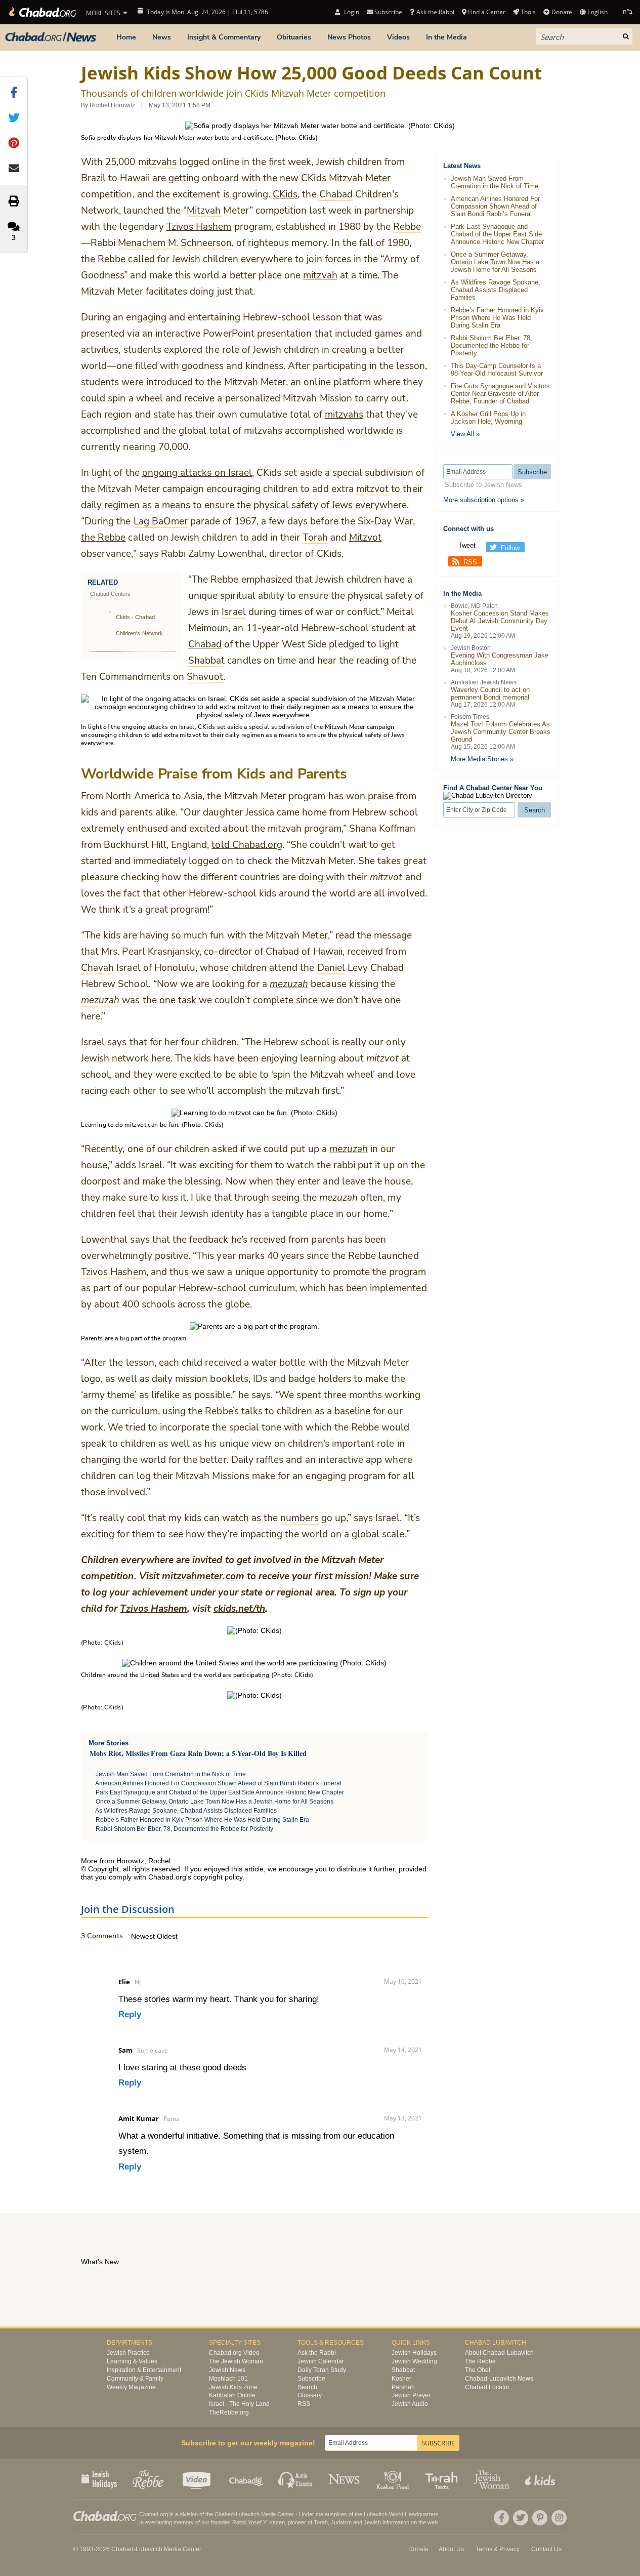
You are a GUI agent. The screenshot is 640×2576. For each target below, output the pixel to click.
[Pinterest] (540, 2518)
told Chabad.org (247, 845)
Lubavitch (248, 2514)
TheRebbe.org (229, 2413)
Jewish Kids (541, 2479)
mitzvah (320, 275)
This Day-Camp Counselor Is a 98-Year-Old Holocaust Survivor (497, 370)
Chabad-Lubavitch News (499, 2379)
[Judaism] (42, 12)
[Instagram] (559, 2518)
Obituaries (294, 37)
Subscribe (311, 2379)
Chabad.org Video (234, 2353)
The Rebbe (480, 2361)
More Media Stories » (482, 759)
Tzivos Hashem (199, 227)
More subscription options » (484, 500)
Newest (144, 1936)
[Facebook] (501, 2518)
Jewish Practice (128, 2353)
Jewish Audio (410, 2404)
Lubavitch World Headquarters (401, 2514)
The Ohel (478, 2370)
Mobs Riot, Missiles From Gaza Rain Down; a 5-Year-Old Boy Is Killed (198, 1753)
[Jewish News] (51, 37)
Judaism (341, 2522)
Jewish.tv (198, 2479)
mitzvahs (344, 415)
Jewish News (227, 2370)
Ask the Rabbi (435, 12)
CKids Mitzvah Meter (346, 178)
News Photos (349, 37)
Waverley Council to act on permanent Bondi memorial (490, 693)
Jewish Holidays (414, 2353)
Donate (562, 12)
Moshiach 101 (228, 2379)
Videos (398, 37)
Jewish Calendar (321, 2361)
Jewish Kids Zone (233, 2387)
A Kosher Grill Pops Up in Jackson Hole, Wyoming (488, 418)
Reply (130, 2014)
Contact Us (546, 2549)
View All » (465, 434)
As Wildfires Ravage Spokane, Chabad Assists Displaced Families (186, 1811)
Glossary (310, 2395)
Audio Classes (296, 2479)
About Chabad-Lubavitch (499, 2353)
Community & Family (135, 2379)
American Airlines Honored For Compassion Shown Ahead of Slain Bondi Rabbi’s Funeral (218, 1783)
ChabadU (247, 2479)
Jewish (372, 2522)
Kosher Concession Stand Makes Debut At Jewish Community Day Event (500, 621)
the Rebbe (103, 538)
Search (307, 2387)
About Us (451, 2549)
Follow (510, 548)
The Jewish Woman (236, 2361)
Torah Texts (443, 2479)
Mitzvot (365, 538)
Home (126, 37)
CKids (285, 194)
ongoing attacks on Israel (197, 473)
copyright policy (218, 1877)
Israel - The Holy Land (239, 2404)
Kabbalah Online (232, 2395)
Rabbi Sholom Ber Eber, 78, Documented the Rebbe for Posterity (184, 1829)
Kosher (401, 2379)
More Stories (109, 1743)
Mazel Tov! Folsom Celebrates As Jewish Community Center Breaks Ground (501, 732)
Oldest (167, 1936)
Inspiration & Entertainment (144, 2370)
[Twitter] (521, 2518)
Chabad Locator (487, 2387)
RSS (470, 562)
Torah (321, 2522)
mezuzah (349, 1149)
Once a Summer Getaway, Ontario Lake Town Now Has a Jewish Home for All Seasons (215, 1802)
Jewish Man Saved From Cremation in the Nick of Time (171, 1774)
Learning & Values (132, 2361)
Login (351, 12)
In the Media (446, 37)
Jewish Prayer (411, 2395)
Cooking (394, 2479)
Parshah (403, 2387)
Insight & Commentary (224, 37)
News (162, 37)
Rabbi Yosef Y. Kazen (259, 2522)
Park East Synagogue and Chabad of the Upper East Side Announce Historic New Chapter (220, 1792)
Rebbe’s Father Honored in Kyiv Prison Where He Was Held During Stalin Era (202, 1820)
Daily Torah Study (322, 2370)
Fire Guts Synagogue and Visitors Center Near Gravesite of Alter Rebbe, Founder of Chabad (500, 394)
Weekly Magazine (131, 2387)
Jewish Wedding (414, 2361)
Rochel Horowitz (112, 105)
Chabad (205, 644)
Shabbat (403, 2370)
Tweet (467, 545)
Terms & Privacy (498, 2549)
